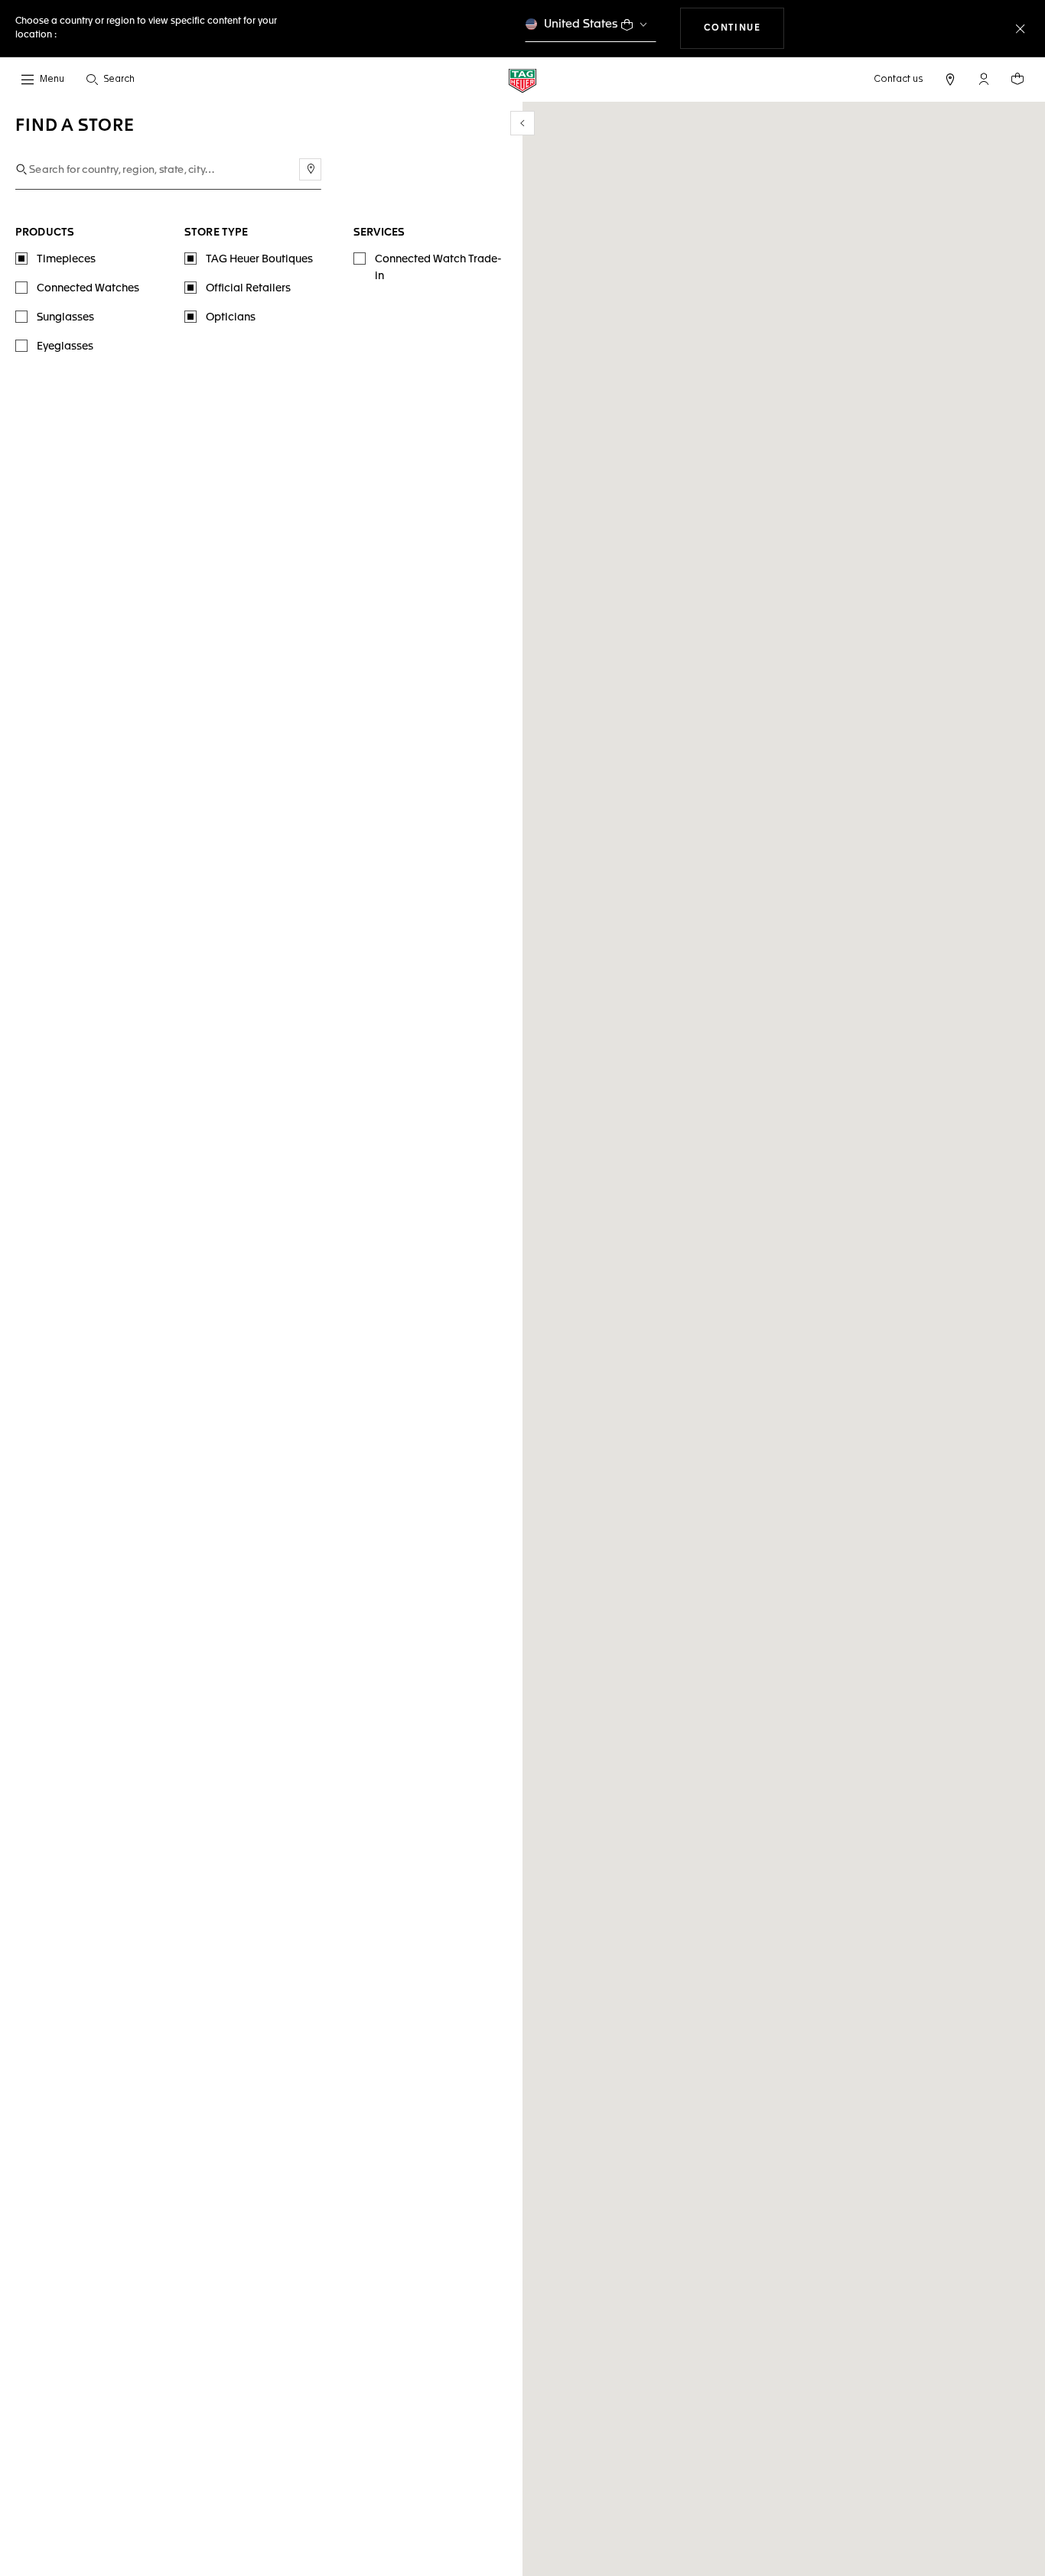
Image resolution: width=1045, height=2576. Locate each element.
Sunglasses (65, 317)
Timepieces (66, 259)
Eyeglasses (65, 346)
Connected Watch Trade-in (438, 268)
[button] (984, 79)
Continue (744, 28)
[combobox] (168, 170)
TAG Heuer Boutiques (259, 259)
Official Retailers (248, 288)
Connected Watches (88, 288)
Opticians (231, 317)
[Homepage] (522, 80)
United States (581, 24)
